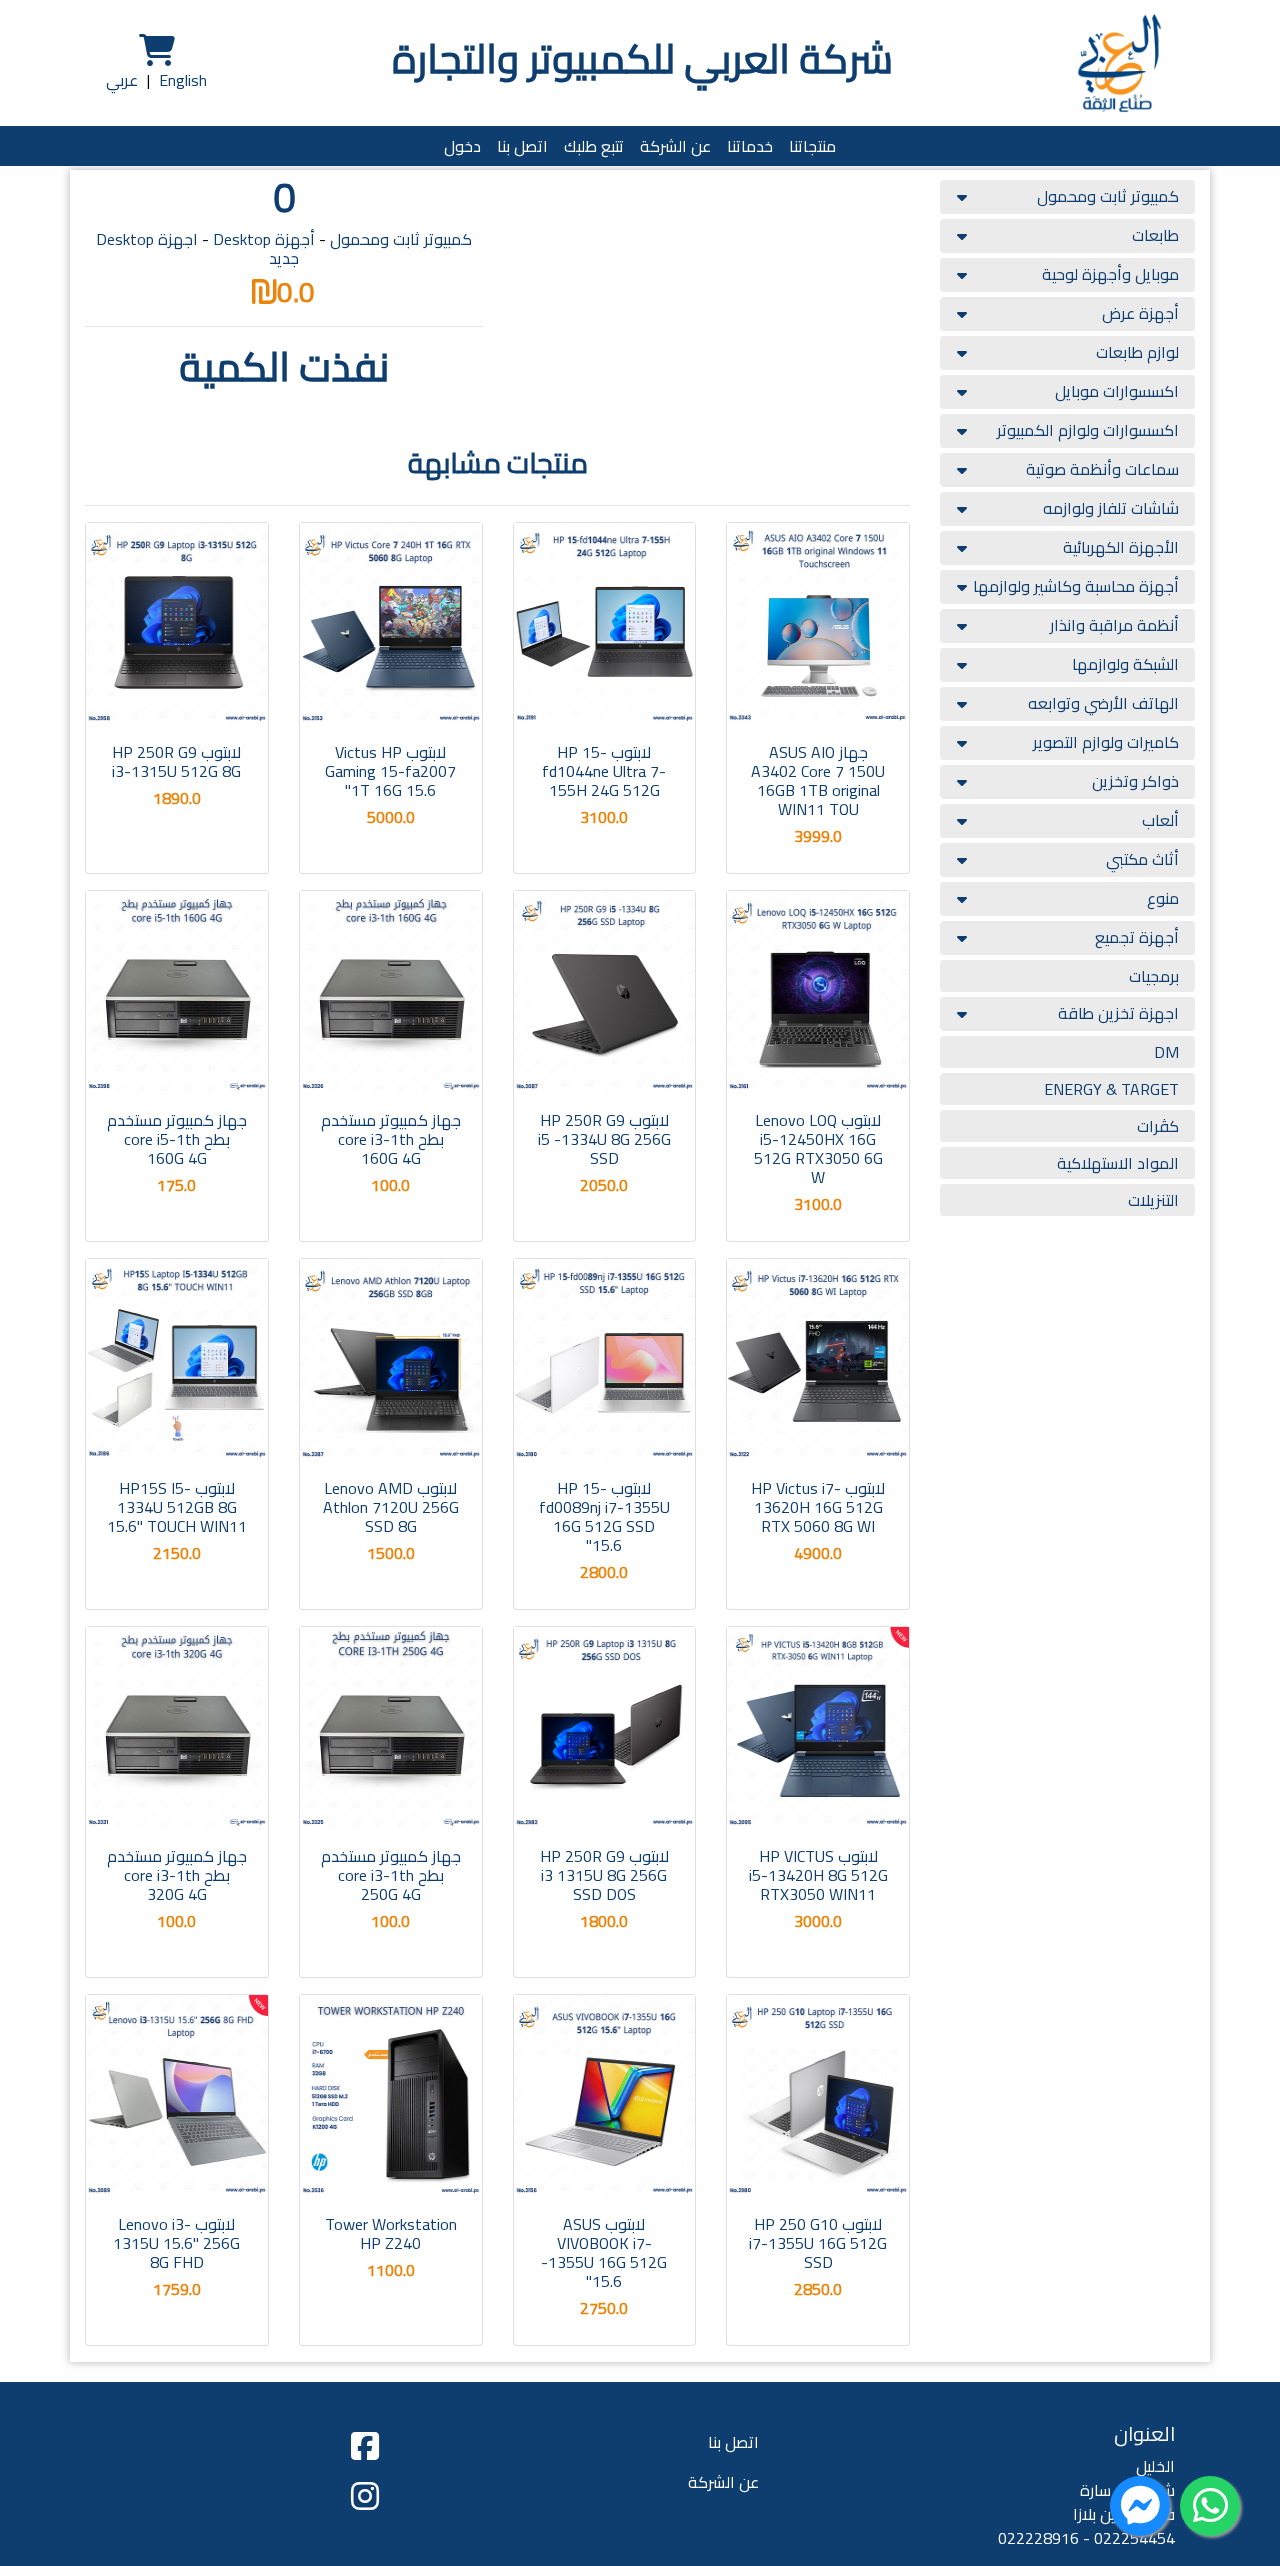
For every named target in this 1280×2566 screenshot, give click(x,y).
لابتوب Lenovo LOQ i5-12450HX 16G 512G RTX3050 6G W (818, 1149)
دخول (462, 146)
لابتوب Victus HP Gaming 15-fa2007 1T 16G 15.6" (390, 771)
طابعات (1155, 235)
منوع (1163, 898)
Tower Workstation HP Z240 (391, 2233)
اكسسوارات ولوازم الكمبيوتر (1088, 430)
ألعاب (1160, 820)
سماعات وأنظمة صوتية (1102, 469)
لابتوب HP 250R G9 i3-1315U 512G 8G (176, 761)
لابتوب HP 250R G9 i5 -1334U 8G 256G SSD (604, 1139)
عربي (122, 80)
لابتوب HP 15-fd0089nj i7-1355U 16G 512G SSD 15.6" (604, 1517)
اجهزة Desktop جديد (197, 248)
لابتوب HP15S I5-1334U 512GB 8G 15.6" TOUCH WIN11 (177, 1507)
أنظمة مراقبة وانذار (1114, 625)
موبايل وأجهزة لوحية (1110, 274)
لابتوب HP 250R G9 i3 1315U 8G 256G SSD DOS (604, 1875)
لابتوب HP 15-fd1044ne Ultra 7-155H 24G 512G (604, 771)
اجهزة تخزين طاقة (1118, 1013)
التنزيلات (1153, 1200)
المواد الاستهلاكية (1118, 1163)
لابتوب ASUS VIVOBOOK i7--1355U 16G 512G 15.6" (604, 2253)
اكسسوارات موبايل (1117, 391)
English (183, 80)
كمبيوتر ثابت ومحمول (1108, 196)
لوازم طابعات (1137, 352)
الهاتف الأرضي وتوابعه (1103, 703)
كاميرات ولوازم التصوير (1106, 742)
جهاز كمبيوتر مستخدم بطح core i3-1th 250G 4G (391, 1875)
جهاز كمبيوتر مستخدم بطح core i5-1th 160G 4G (177, 1139)
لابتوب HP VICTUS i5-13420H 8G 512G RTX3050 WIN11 (818, 1875)
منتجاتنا (812, 146)
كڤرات (1158, 1126)
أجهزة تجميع (1137, 937)
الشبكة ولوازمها (1125, 664)
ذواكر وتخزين (1135, 781)
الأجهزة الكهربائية (1121, 547)
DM (1166, 1052)
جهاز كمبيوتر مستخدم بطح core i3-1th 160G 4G (391, 1139)
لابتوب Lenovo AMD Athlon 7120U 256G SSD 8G (391, 1507)
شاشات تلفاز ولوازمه (1111, 508)
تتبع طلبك (594, 146)
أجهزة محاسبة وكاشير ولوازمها (1076, 586)
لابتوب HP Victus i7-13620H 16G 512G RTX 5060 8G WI (818, 1507)
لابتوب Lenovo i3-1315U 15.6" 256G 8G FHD (176, 2243)
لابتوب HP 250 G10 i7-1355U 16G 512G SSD (818, 2243)
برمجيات (1154, 976)
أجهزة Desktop (264, 239)
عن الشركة (675, 146)
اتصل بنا (522, 146)
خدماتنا (750, 146)
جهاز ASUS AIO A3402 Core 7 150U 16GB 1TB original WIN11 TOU (818, 781)
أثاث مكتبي (1142, 859)
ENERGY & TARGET (1111, 1089)
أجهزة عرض (1140, 313)
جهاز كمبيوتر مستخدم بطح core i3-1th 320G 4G (177, 1875)
